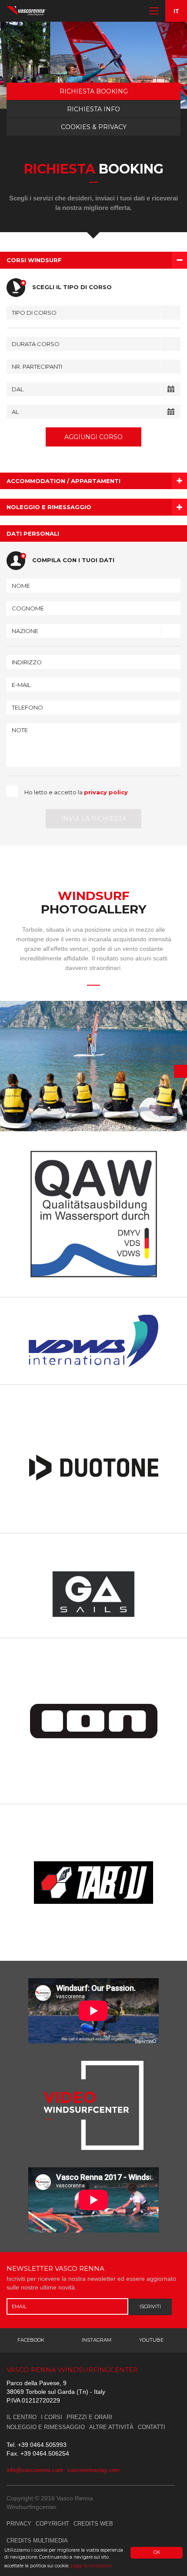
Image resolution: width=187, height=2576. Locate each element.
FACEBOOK (31, 2340)
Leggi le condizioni (91, 2566)
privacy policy (106, 792)
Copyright (52, 2524)
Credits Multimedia (37, 2541)
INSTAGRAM (97, 2340)
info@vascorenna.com (35, 2470)
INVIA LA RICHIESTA (94, 819)
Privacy (19, 2524)
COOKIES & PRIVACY (94, 127)
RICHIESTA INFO (93, 109)
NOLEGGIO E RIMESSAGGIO (46, 2427)
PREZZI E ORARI (89, 2417)
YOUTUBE (151, 2340)
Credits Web (93, 2524)
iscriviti (150, 2306)
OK (157, 2552)
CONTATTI (152, 2427)
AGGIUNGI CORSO (93, 437)
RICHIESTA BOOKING (94, 91)
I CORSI (52, 2417)
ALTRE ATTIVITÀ (111, 2427)
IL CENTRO (22, 2417)
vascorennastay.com (93, 2470)
